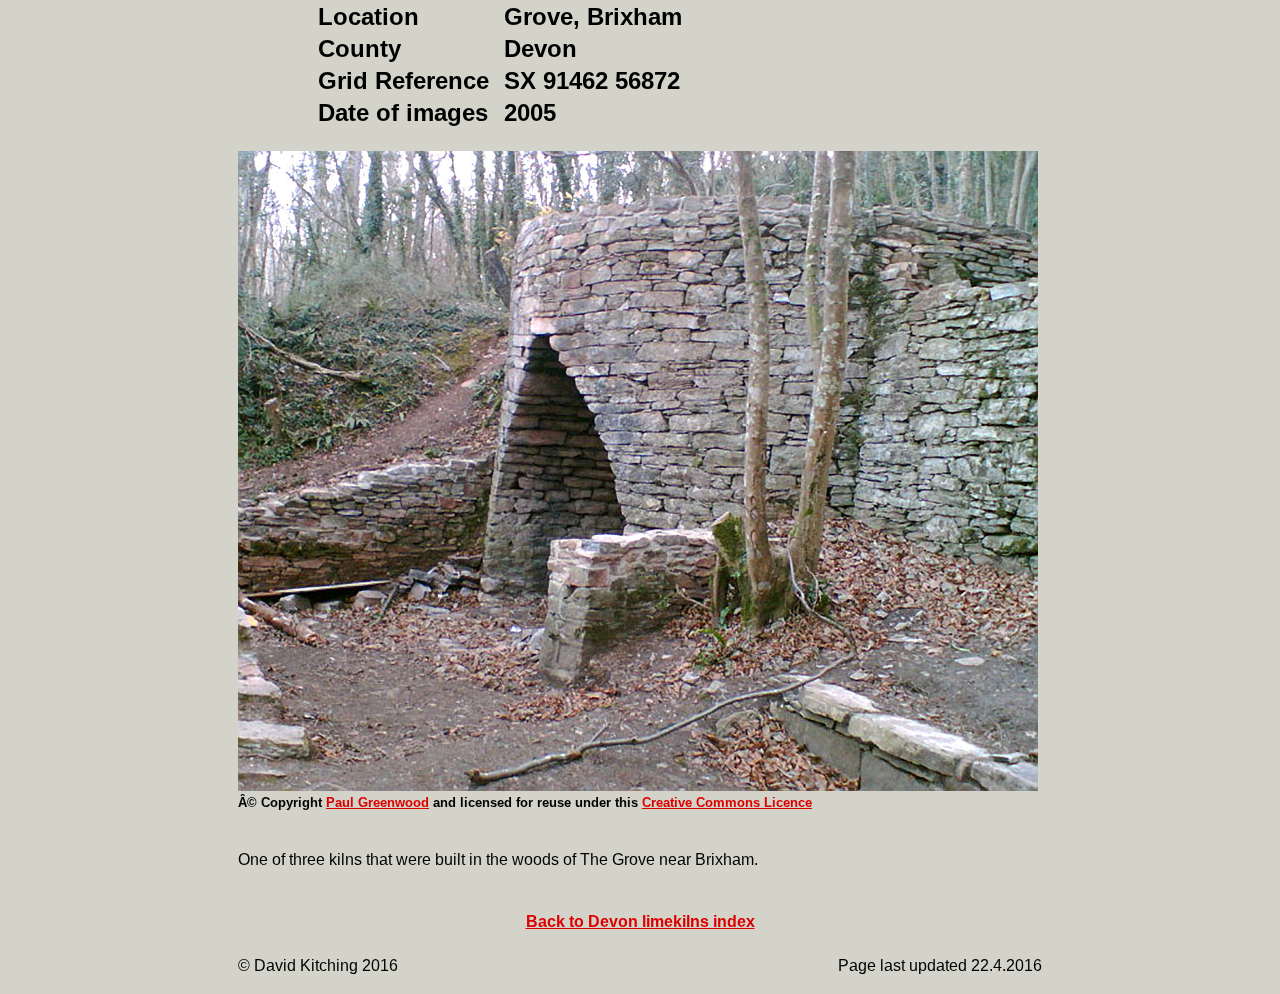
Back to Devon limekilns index (640, 921)
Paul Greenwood (377, 802)
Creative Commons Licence (727, 802)
